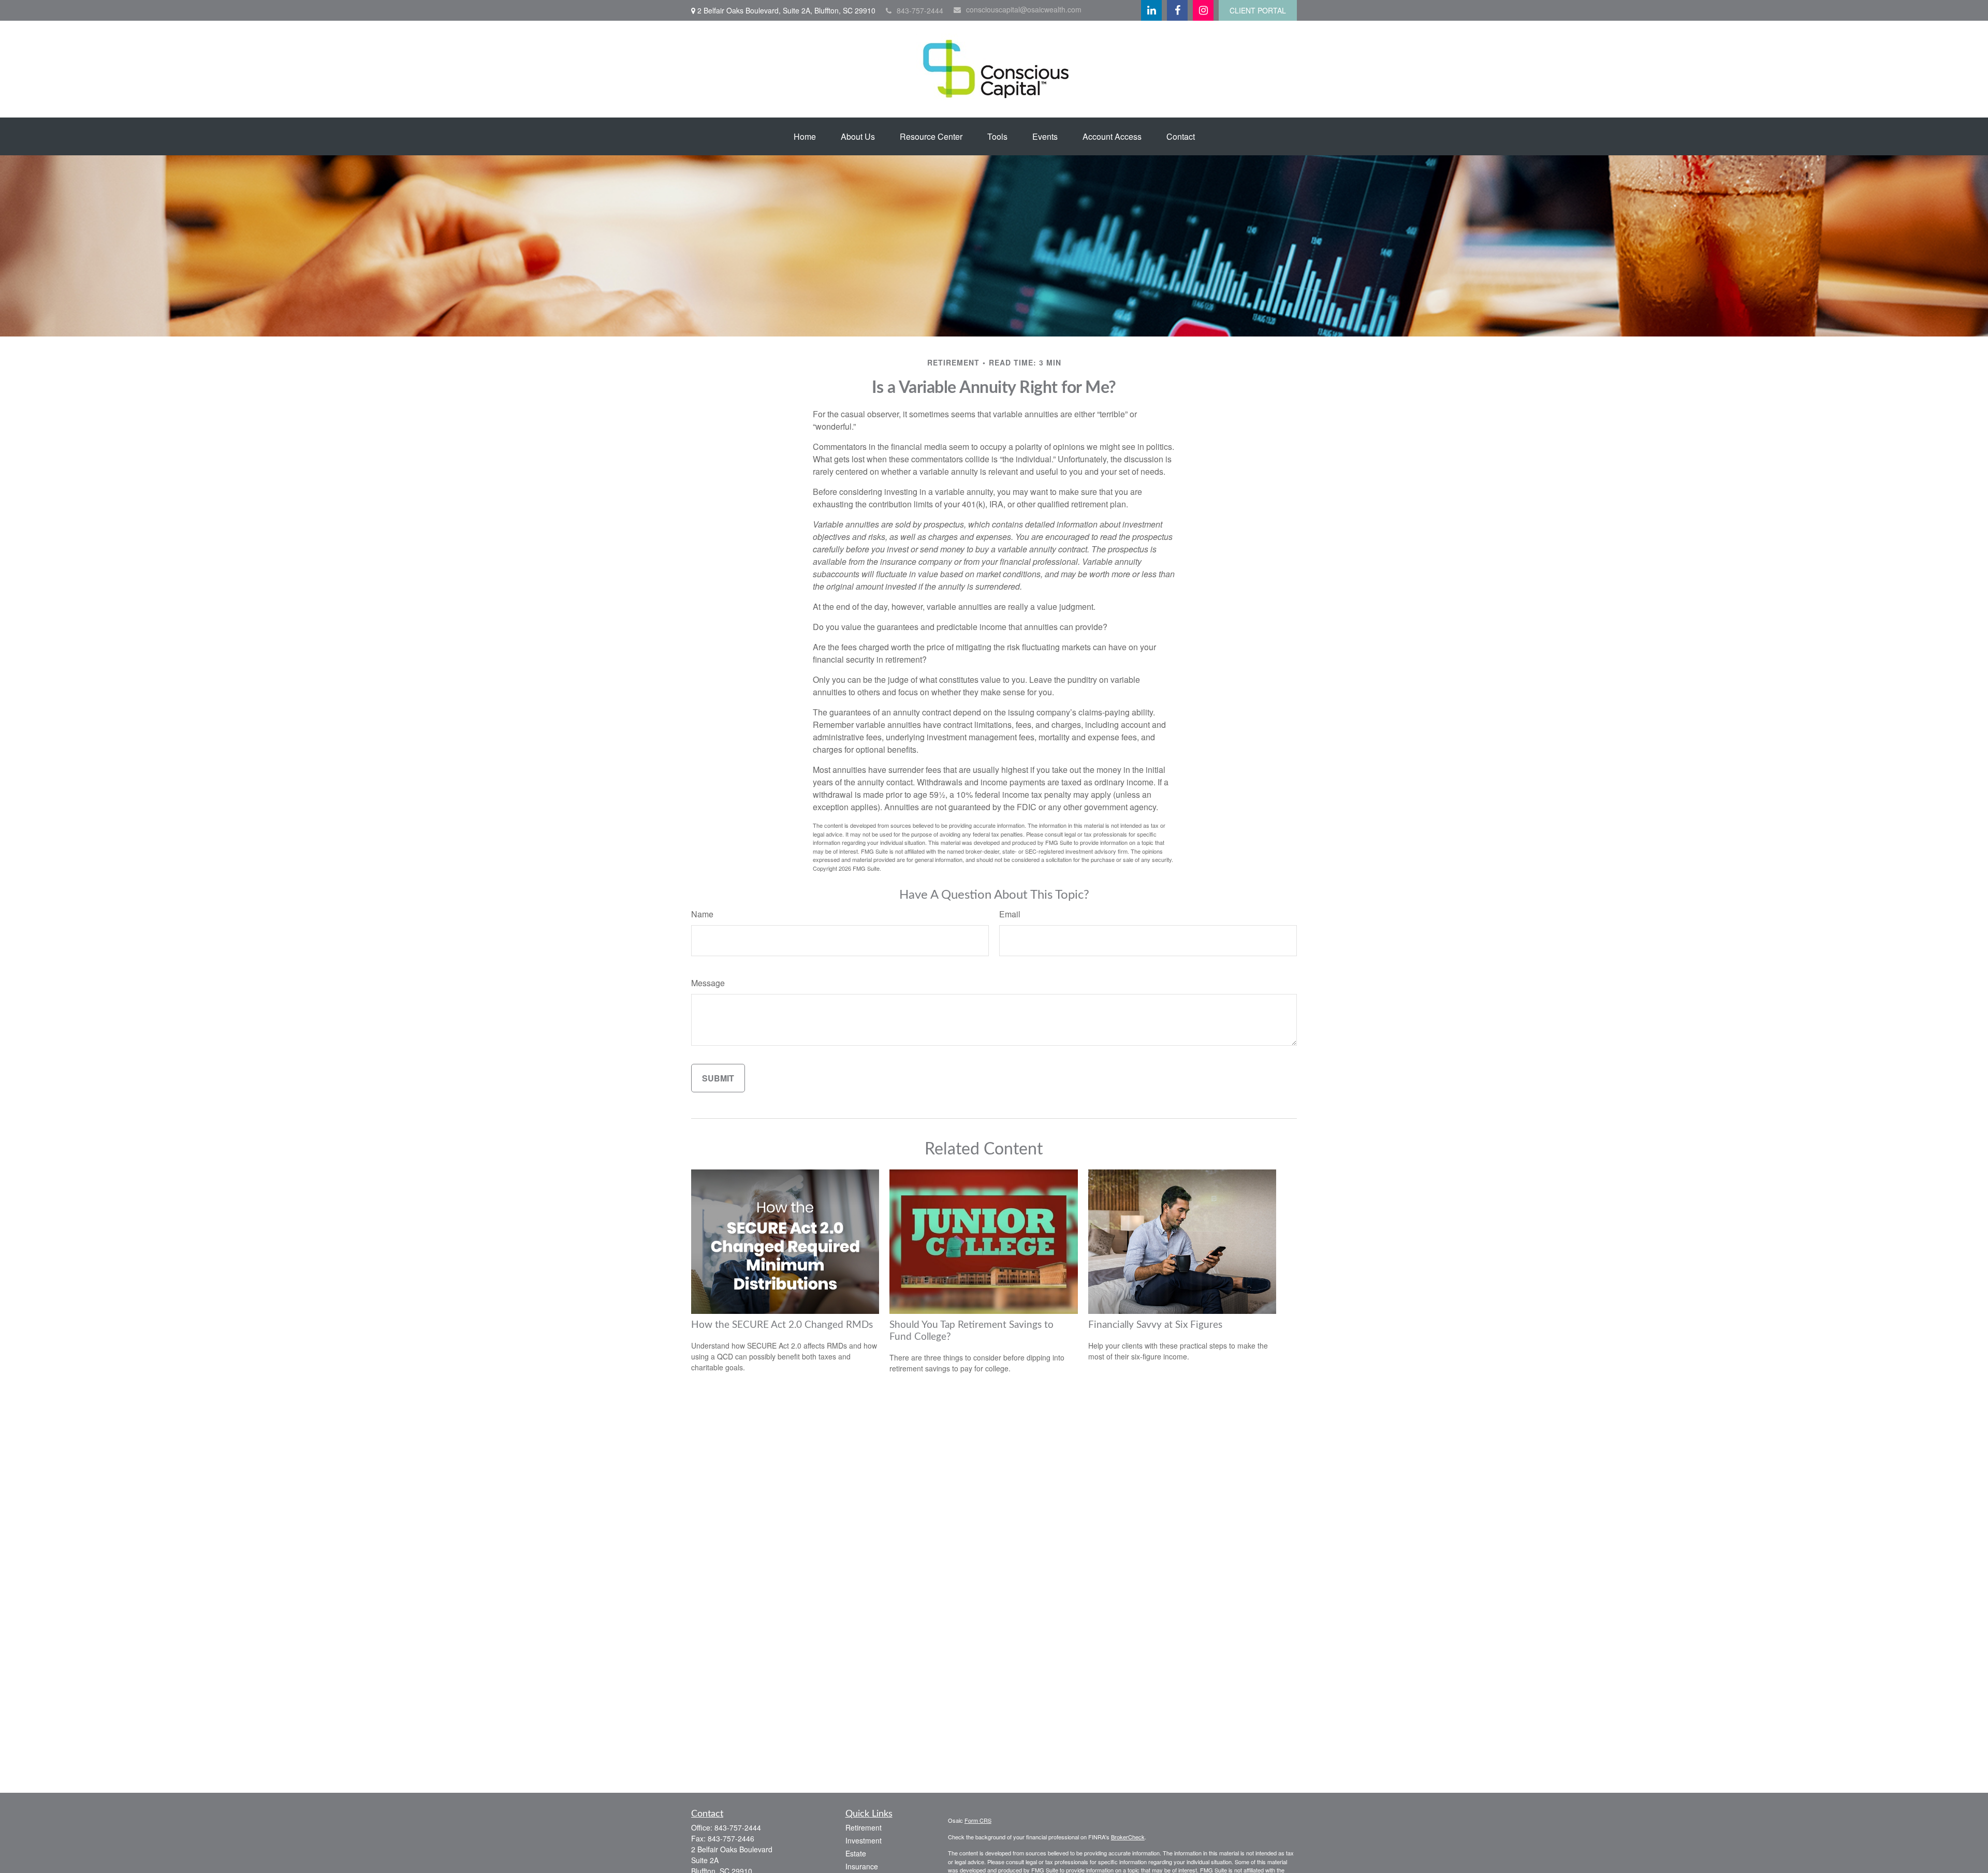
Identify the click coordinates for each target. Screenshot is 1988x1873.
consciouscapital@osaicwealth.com (1024, 9)
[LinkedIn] (1151, 10)
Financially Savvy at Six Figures (1155, 1325)
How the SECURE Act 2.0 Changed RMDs (782, 1325)
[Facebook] (1177, 10)
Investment (864, 1840)
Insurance (862, 1866)
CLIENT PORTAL (1258, 10)
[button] (805, 136)
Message (708, 983)
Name (702, 914)
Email (1010, 914)
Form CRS (978, 1820)
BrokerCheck (1128, 1837)
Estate (856, 1853)
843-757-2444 (920, 10)
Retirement (864, 1827)
